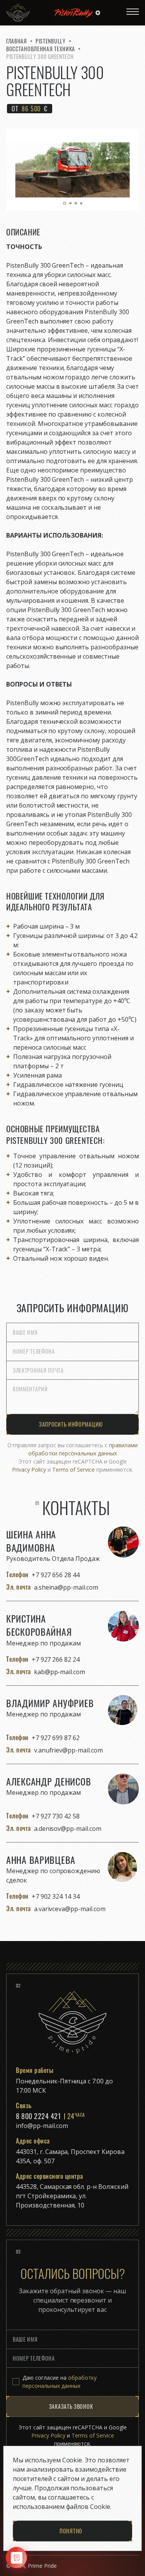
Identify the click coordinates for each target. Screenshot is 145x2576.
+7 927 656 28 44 (56, 1575)
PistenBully (51, 41)
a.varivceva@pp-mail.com (70, 1909)
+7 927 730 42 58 (56, 1816)
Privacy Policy (29, 1470)
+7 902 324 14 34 (56, 1896)
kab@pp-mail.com (60, 1672)
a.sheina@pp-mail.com (66, 1587)
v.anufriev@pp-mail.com (68, 1750)
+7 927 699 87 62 (56, 1738)
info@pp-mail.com (42, 2126)
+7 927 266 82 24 (56, 1659)
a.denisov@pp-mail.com (68, 1829)
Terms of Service (73, 1470)
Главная (17, 41)
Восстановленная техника (41, 49)
